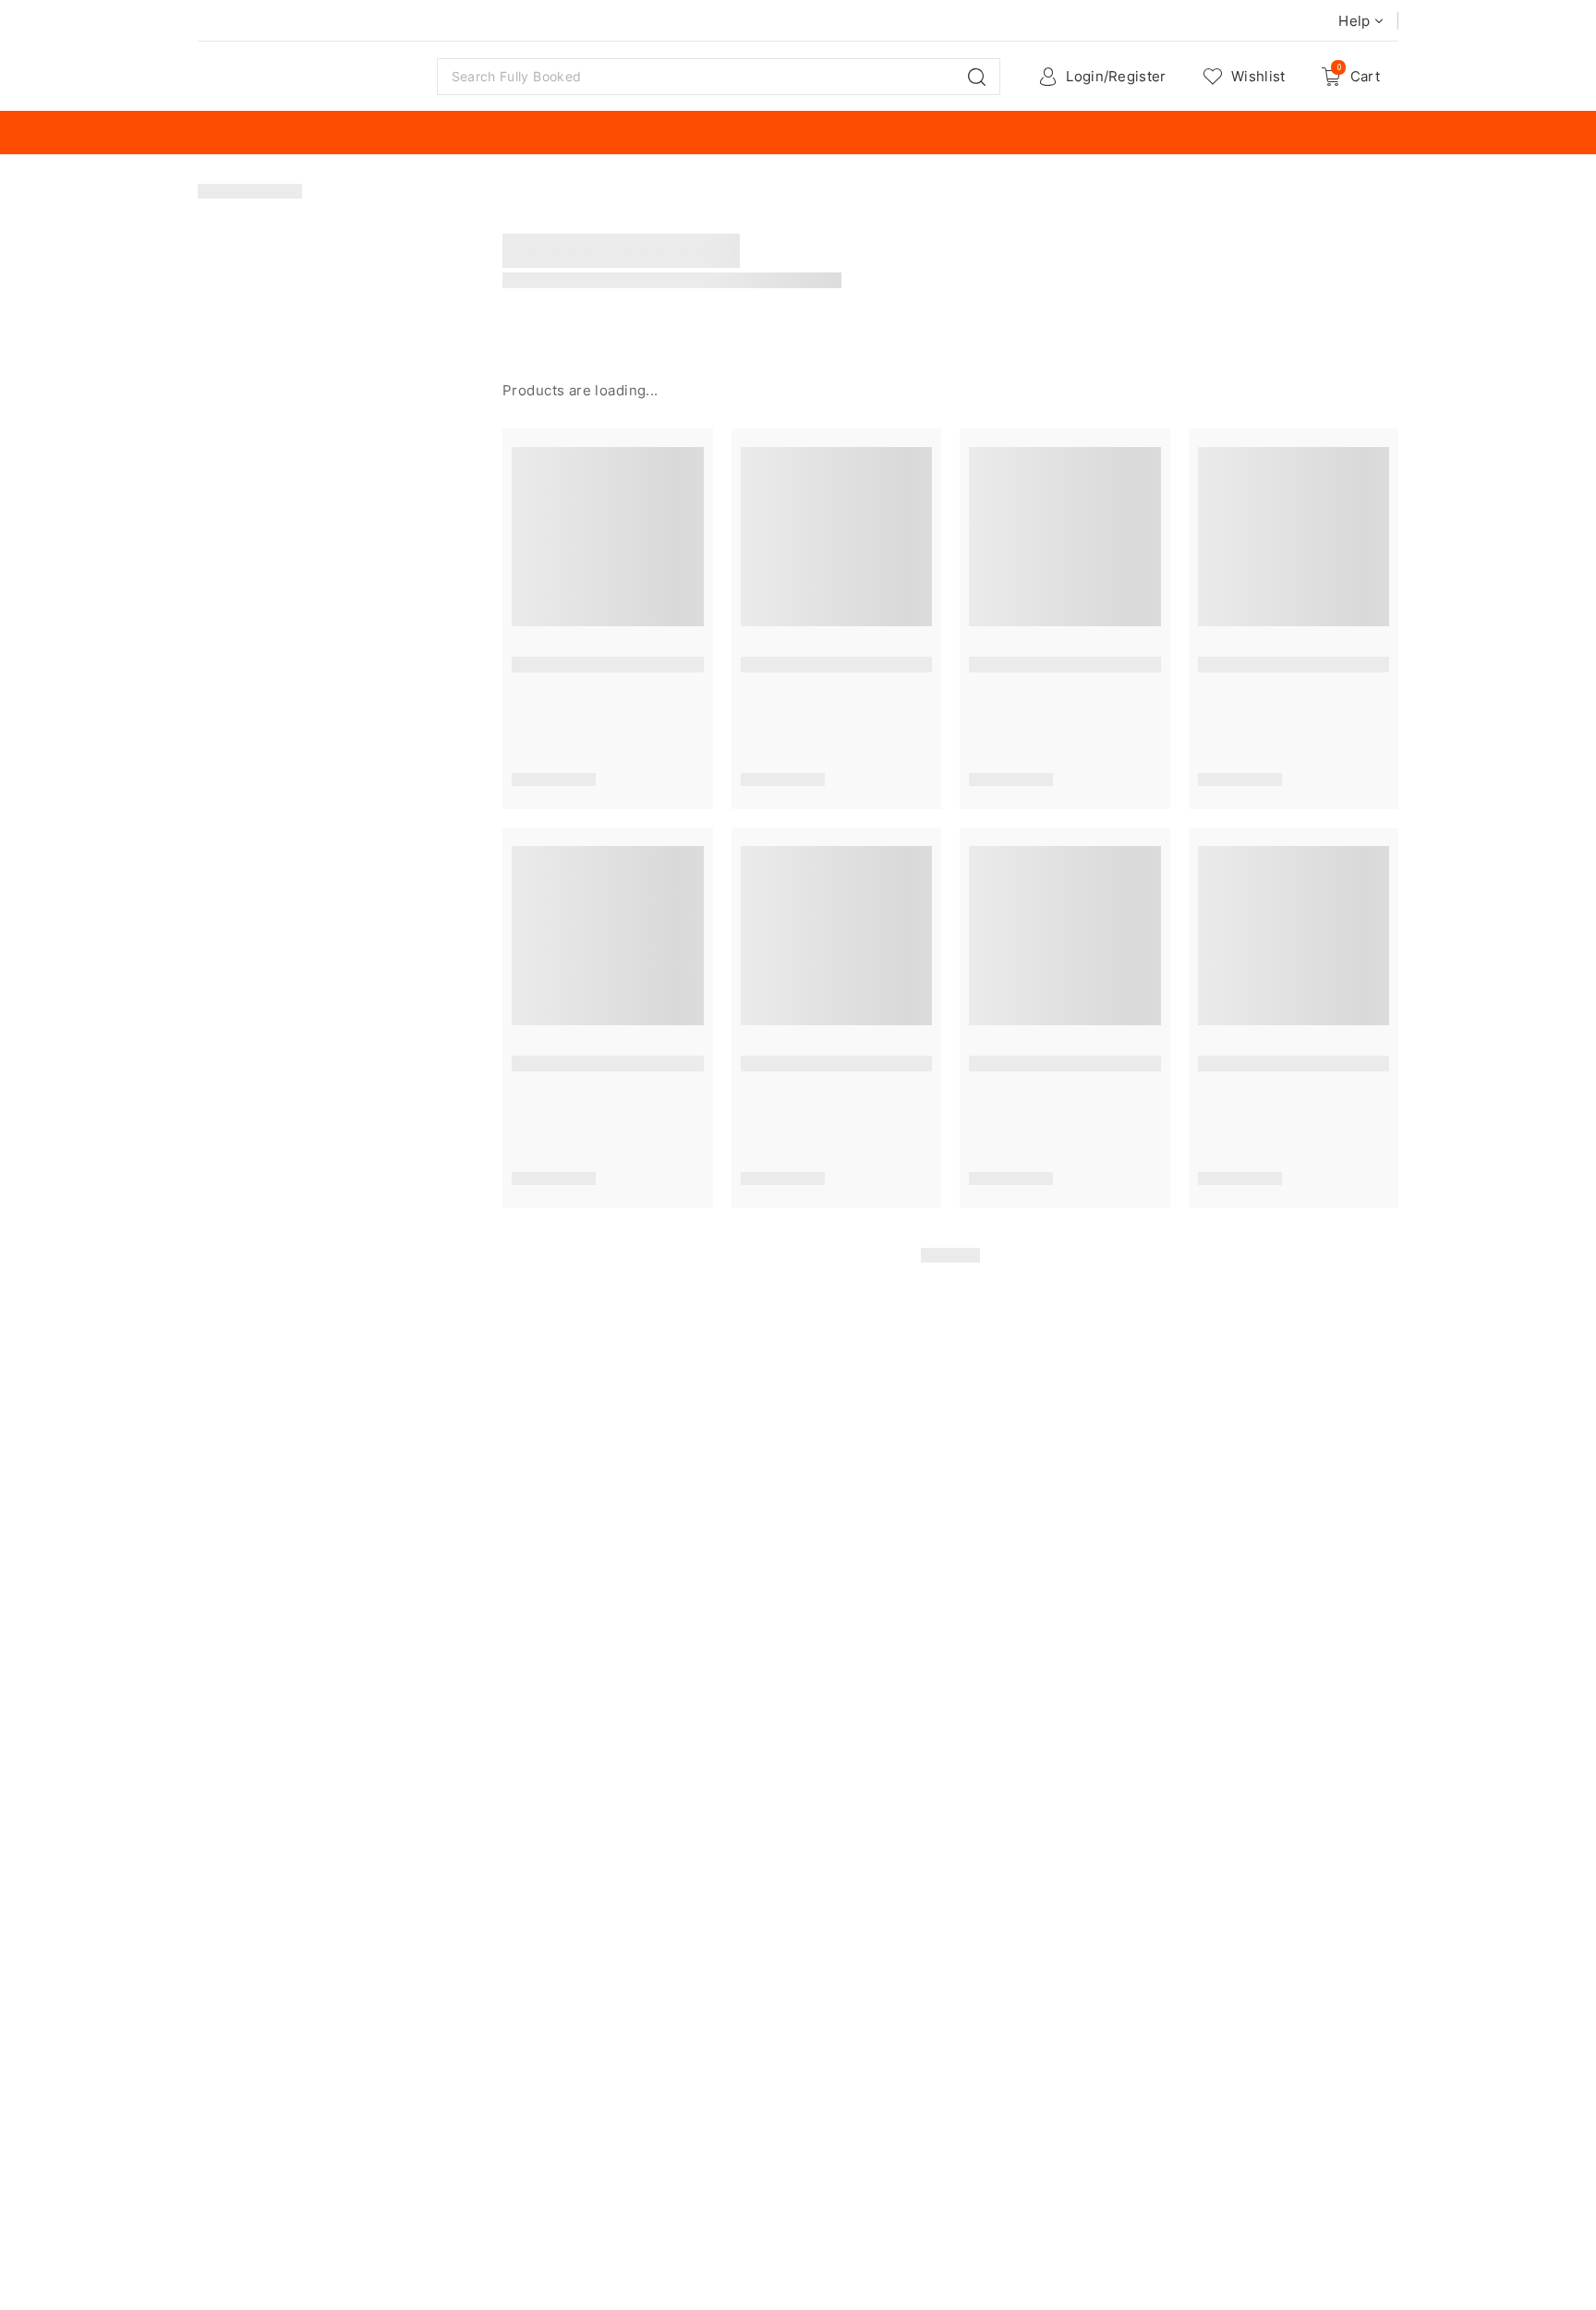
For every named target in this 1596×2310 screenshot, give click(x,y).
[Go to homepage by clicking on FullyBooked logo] (307, 77)
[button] (977, 77)
